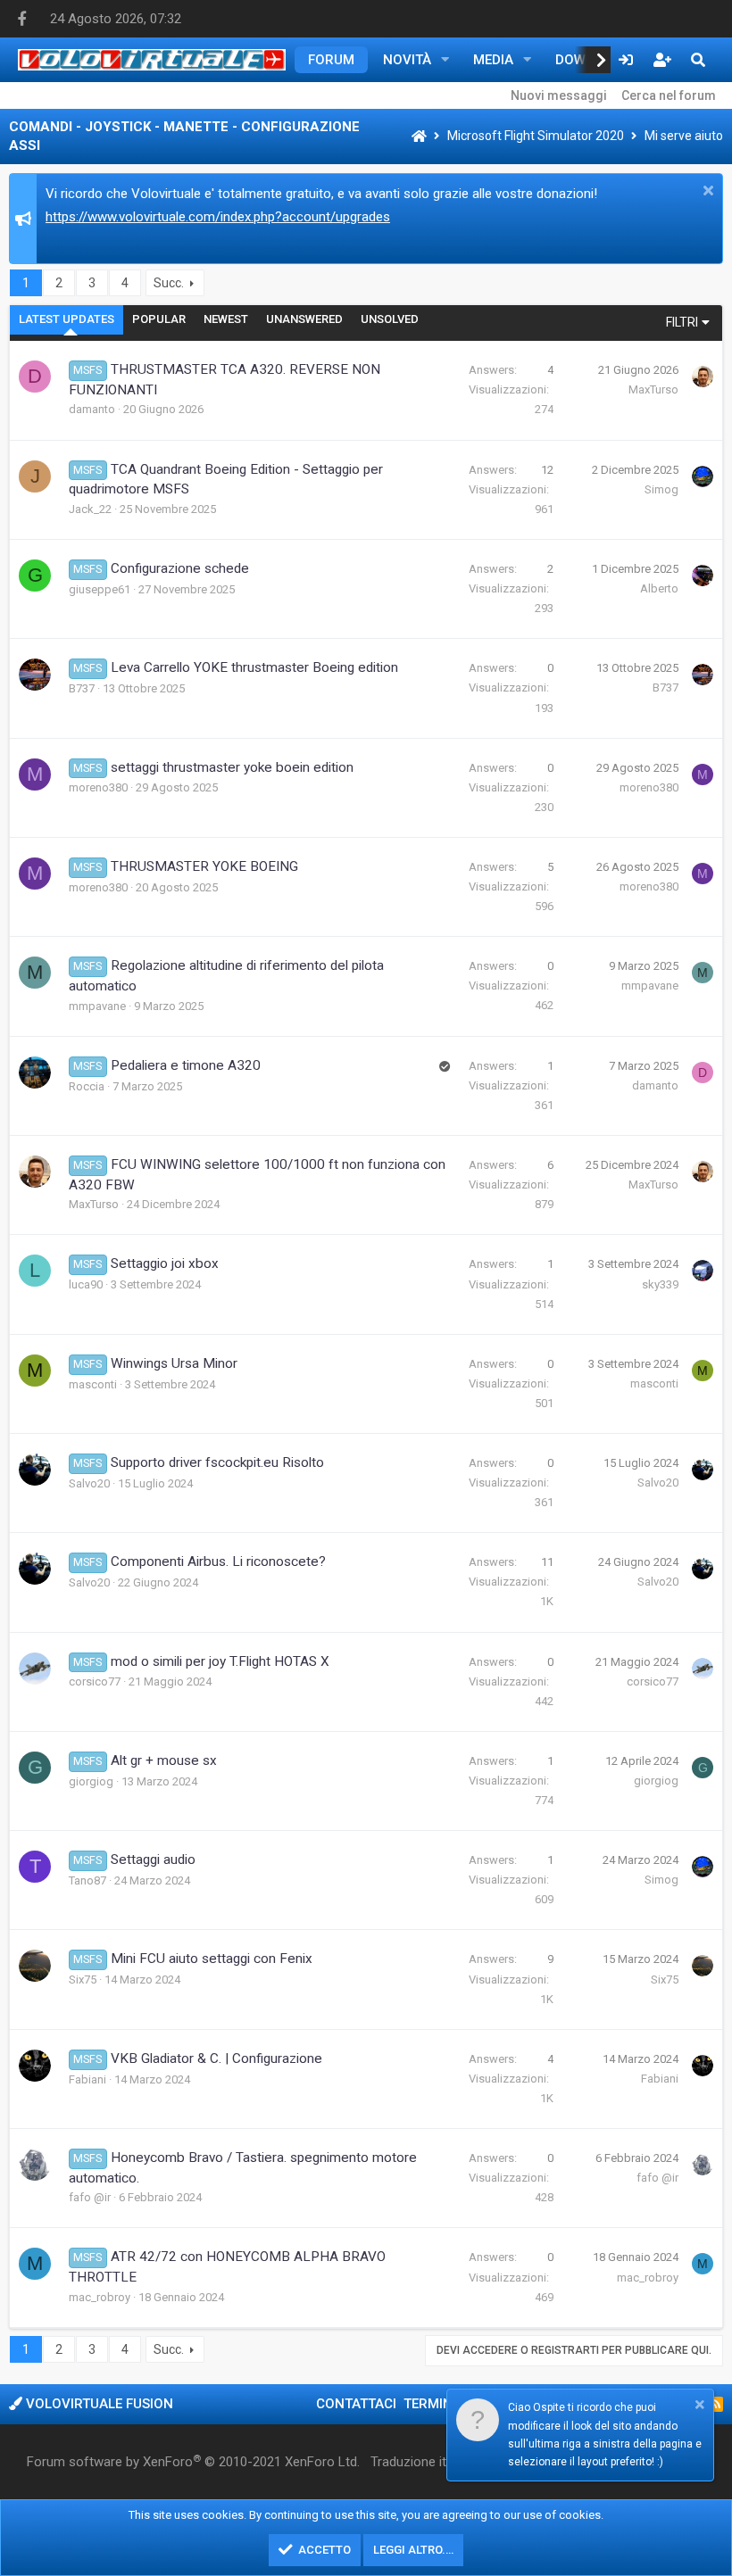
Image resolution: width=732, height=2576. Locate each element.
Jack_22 (90, 509)
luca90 (86, 1284)
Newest (226, 319)
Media (493, 60)
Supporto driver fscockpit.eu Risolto (217, 1462)
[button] (445, 60)
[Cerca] (698, 60)
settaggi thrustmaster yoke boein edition (232, 767)
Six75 (83, 1980)
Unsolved (390, 319)
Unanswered (304, 319)
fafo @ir (90, 2197)
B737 (82, 688)
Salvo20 (89, 1483)
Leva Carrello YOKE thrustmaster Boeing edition (254, 667)
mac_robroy (100, 2297)
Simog (661, 489)
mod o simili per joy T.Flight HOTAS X (220, 1661)
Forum (331, 60)
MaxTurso (653, 389)
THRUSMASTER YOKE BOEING (204, 866)
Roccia (87, 1086)
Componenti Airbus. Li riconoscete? (218, 1561)
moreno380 (98, 787)
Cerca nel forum (669, 95)
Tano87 (87, 1880)
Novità (407, 60)
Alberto (659, 588)
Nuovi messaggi (559, 95)
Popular (159, 319)
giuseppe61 (100, 589)
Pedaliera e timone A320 (186, 1065)
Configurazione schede (180, 568)
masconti (93, 1384)
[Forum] (419, 137)
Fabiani (87, 2079)
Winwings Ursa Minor (174, 1363)
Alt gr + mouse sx (164, 1760)
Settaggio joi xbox (165, 1263)
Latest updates (67, 319)
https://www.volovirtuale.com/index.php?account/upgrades (218, 217)
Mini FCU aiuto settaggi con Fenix (212, 1959)
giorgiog (91, 1781)
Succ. (169, 283)
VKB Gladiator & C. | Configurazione (216, 2058)
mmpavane (97, 1006)
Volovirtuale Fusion (98, 2404)
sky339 (660, 1284)
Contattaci (356, 2404)
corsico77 (95, 1681)
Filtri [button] (682, 322)
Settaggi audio (153, 1860)
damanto (92, 409)
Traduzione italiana (425, 2462)
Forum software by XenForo (193, 2462)
